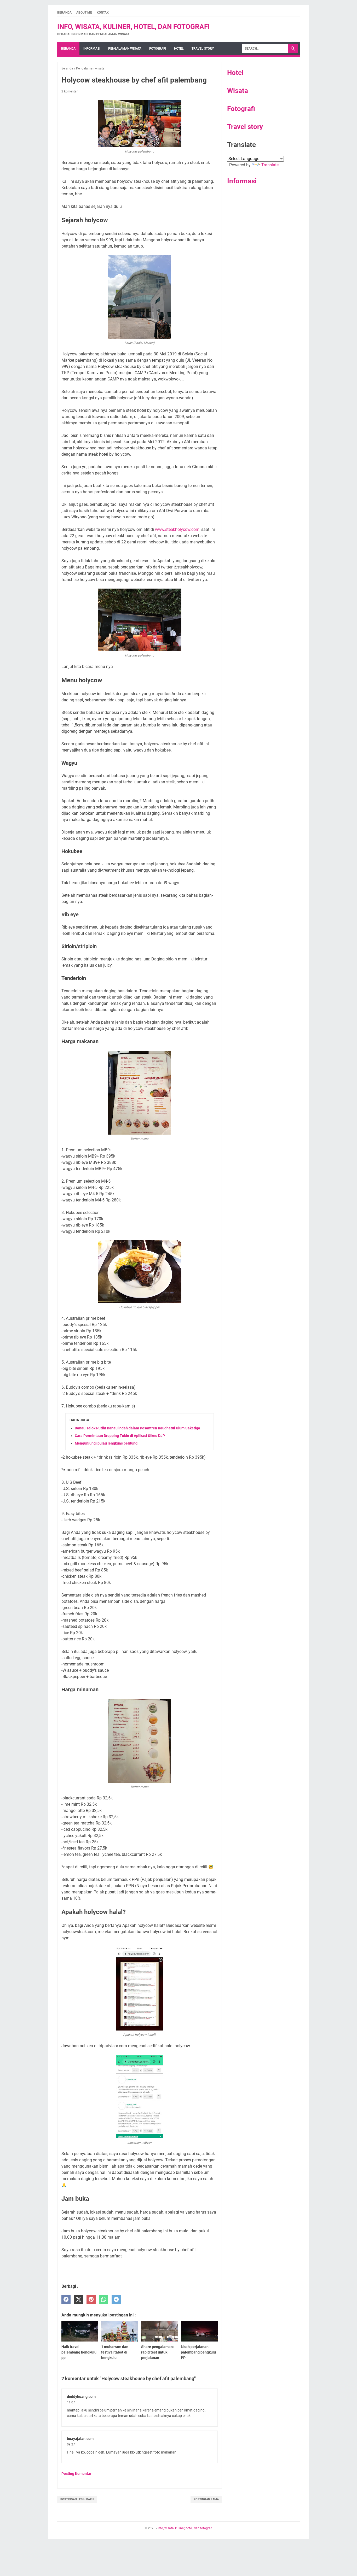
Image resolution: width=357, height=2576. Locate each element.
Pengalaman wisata (125, 49)
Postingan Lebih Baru (77, 2499)
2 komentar (70, 91)
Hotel (235, 73)
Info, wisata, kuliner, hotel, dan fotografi (134, 27)
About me (84, 13)
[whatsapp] (104, 2300)
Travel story (203, 49)
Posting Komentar (76, 2474)
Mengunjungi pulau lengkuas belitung (106, 1443)
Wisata (238, 91)
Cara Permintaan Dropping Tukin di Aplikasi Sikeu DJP (120, 1436)
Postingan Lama (206, 2499)
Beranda (64, 13)
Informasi (92, 49)
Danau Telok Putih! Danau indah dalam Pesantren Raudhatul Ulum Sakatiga (137, 1428)
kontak (103, 13)
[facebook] (66, 2300)
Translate (270, 165)
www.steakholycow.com (177, 529)
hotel (179, 49)
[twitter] (79, 2300)
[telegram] (116, 2300)
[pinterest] (91, 2300)
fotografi (158, 49)
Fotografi (241, 109)
